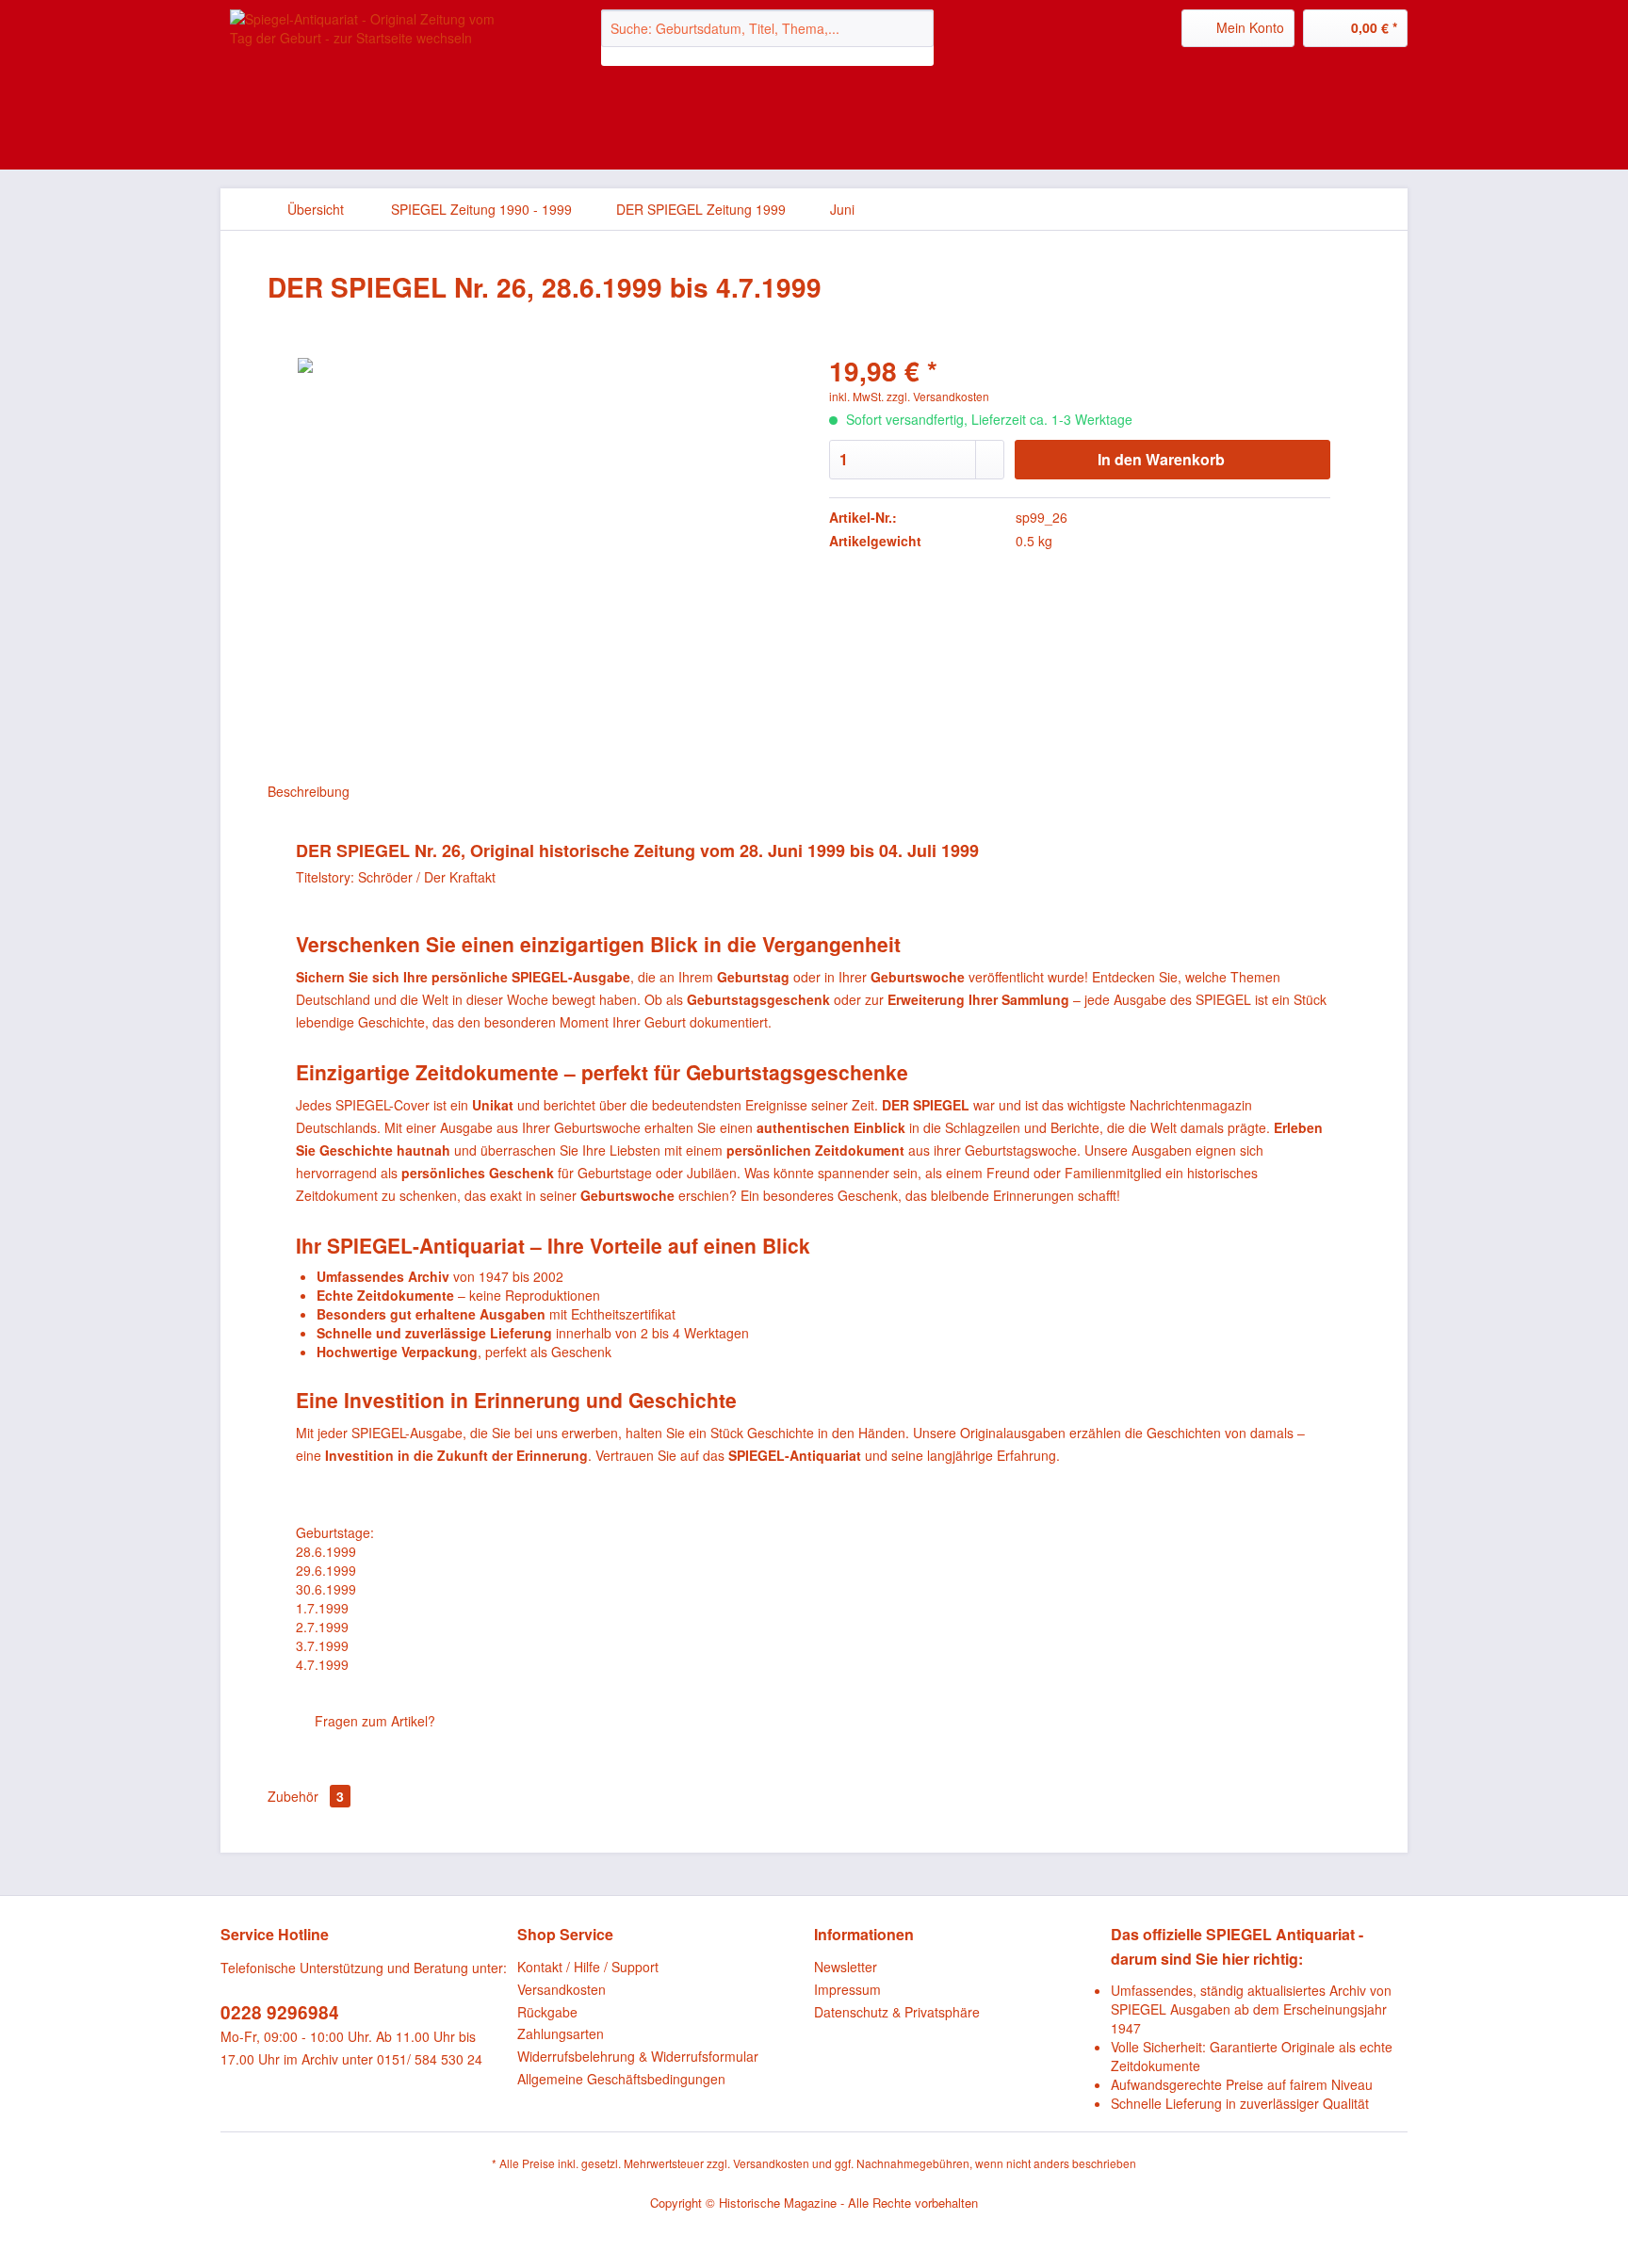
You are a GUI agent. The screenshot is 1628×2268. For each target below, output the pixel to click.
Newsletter (846, 1967)
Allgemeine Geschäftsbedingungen (621, 2079)
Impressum (847, 1989)
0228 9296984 (280, 2012)
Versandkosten (562, 1989)
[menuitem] (767, 38)
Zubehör (306, 1796)
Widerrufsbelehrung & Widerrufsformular (638, 2056)
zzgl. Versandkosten (938, 396)
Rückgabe (547, 2012)
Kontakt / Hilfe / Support (588, 1967)
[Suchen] (916, 28)
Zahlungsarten (561, 2033)
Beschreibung (309, 791)
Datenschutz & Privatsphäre (897, 2012)
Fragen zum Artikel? (373, 1721)
